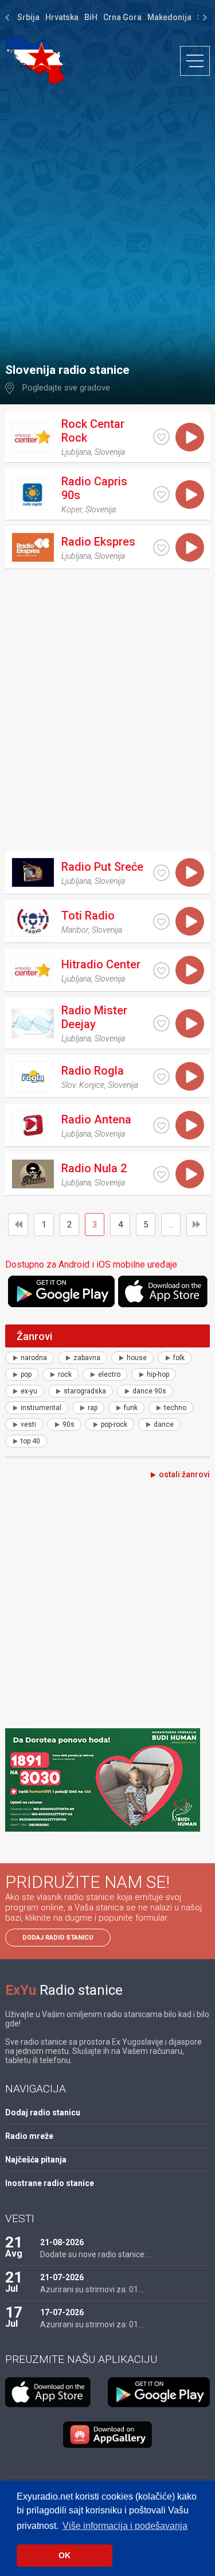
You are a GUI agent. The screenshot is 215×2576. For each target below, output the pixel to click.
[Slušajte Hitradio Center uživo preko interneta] (190, 970)
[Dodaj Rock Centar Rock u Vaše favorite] (161, 437)
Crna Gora (122, 17)
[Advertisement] (107, 218)
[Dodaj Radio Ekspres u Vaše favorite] (161, 548)
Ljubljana (76, 452)
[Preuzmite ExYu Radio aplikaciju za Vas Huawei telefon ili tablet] (108, 2435)
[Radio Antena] (32, 1125)
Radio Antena (96, 1119)
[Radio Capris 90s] (32, 495)
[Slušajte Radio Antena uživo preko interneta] (190, 1125)
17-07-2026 (62, 2312)
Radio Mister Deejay (94, 1017)
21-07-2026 (62, 2277)
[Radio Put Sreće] (32, 872)
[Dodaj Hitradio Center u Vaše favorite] (161, 970)
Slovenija (110, 452)
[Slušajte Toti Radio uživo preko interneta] (190, 921)
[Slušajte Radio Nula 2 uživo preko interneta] (190, 1174)
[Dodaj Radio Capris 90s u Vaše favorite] (161, 494)
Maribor (75, 930)
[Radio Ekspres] (32, 547)
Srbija (28, 17)
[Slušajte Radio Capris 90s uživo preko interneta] (190, 495)
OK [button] (64, 2555)
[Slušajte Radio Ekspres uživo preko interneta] (190, 547)
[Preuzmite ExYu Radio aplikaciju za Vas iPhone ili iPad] (164, 1291)
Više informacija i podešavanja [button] (125, 2526)
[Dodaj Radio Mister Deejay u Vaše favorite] (161, 1023)
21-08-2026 (62, 2242)
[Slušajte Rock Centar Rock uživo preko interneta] (190, 437)
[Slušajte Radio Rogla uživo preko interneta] (190, 1076)
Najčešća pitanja (36, 2160)
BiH (91, 17)
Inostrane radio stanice (50, 2183)
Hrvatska (62, 17)
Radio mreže (29, 2136)
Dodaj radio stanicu (58, 1938)
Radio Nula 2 (94, 1168)
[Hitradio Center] (32, 970)
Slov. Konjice (83, 1085)
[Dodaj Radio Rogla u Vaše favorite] (161, 1077)
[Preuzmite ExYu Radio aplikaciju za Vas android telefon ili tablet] (61, 1291)
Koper (72, 509)
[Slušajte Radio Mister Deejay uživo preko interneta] (190, 1024)
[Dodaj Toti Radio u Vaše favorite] (161, 922)
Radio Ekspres (98, 542)
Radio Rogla (93, 1071)
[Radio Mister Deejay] (32, 1024)
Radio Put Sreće (102, 867)
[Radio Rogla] (32, 1076)
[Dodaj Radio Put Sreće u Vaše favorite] (161, 873)
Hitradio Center (101, 964)
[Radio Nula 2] (32, 1174)
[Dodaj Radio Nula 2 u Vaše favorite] (161, 1174)
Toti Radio (88, 916)
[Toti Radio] (32, 921)
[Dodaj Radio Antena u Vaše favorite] (161, 1125)
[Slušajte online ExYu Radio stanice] (35, 59)
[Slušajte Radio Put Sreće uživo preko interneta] (190, 872)
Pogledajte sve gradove (66, 388)
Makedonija (169, 17)
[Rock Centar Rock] (32, 437)
